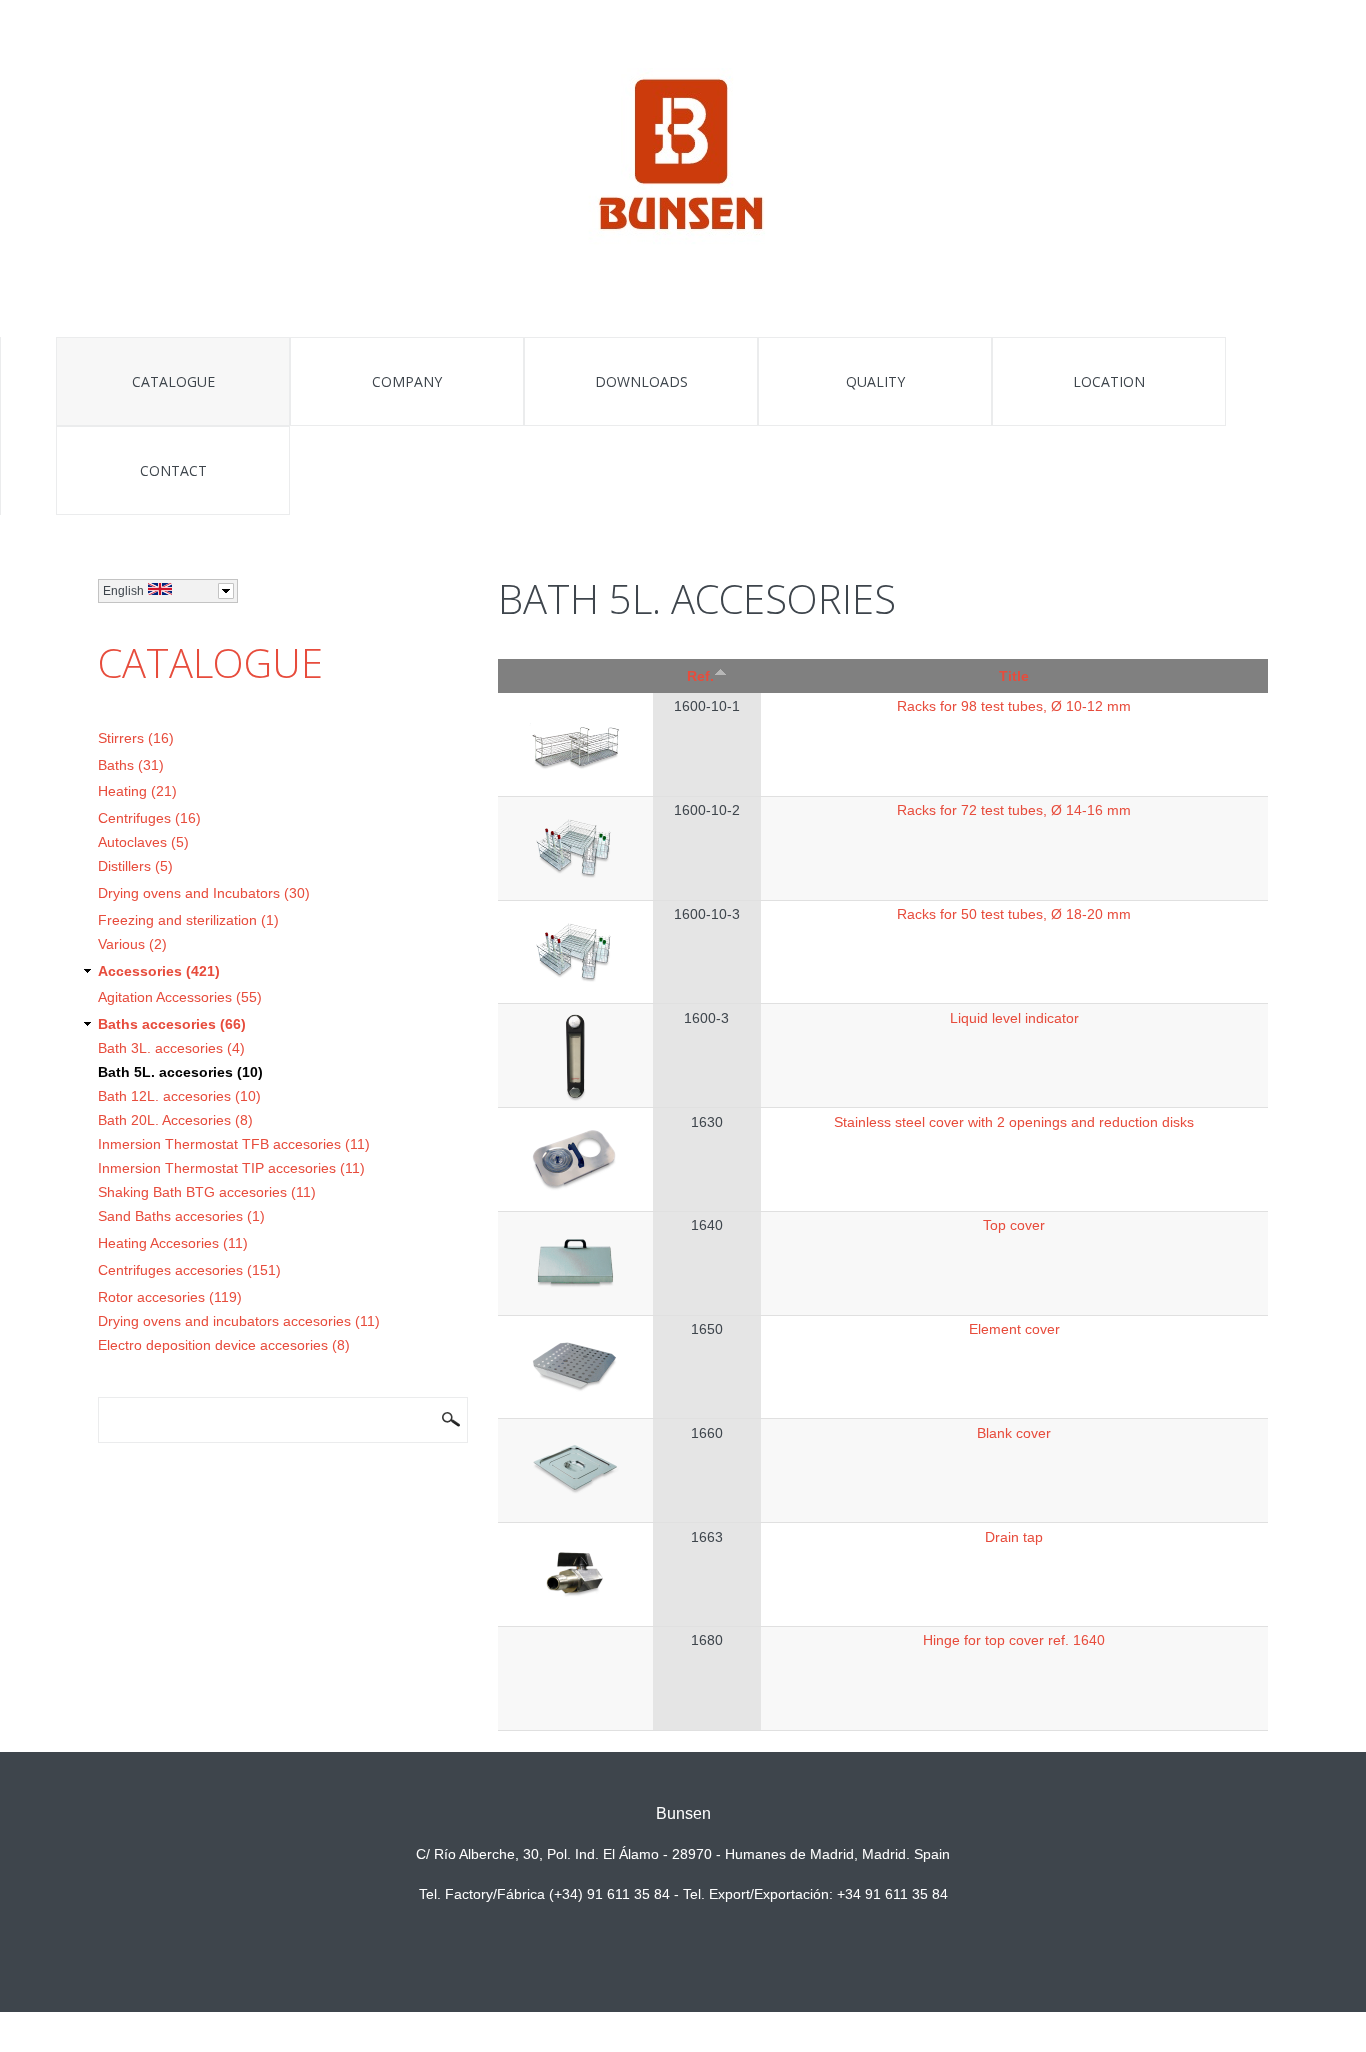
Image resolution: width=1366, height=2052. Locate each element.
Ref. (700, 676)
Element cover (1014, 1329)
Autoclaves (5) (143, 842)
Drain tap (1014, 1537)
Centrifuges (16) (149, 818)
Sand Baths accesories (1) (181, 1216)
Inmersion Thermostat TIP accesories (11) (231, 1168)
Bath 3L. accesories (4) (171, 1048)
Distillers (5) (135, 866)
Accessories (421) (159, 971)
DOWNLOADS (641, 381)
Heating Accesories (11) (173, 1243)
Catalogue (173, 381)
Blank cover (1014, 1433)
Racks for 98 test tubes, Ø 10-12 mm (1014, 706)
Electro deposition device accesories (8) (224, 1345)
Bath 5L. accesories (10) (180, 1072)
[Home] (683, 158)
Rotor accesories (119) (170, 1297)
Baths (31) (131, 765)
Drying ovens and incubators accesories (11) (239, 1321)
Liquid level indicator (1014, 1018)
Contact (173, 470)
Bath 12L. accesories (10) (179, 1096)
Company (407, 381)
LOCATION (1109, 381)
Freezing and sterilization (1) (188, 920)
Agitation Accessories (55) (180, 997)
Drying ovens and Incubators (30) (204, 893)
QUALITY (875, 381)
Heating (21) (137, 791)
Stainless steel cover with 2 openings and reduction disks (1014, 1122)
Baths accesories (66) (172, 1024)
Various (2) (132, 944)
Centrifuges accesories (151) (189, 1270)
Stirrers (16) (136, 738)
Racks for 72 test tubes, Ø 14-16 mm (1014, 810)
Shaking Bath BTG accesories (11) (207, 1192)
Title (1014, 676)
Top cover (1014, 1225)
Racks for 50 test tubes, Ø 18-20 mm (1014, 914)
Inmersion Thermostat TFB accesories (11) (234, 1144)
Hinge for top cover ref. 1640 (1014, 1640)
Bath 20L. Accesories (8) (175, 1120)
